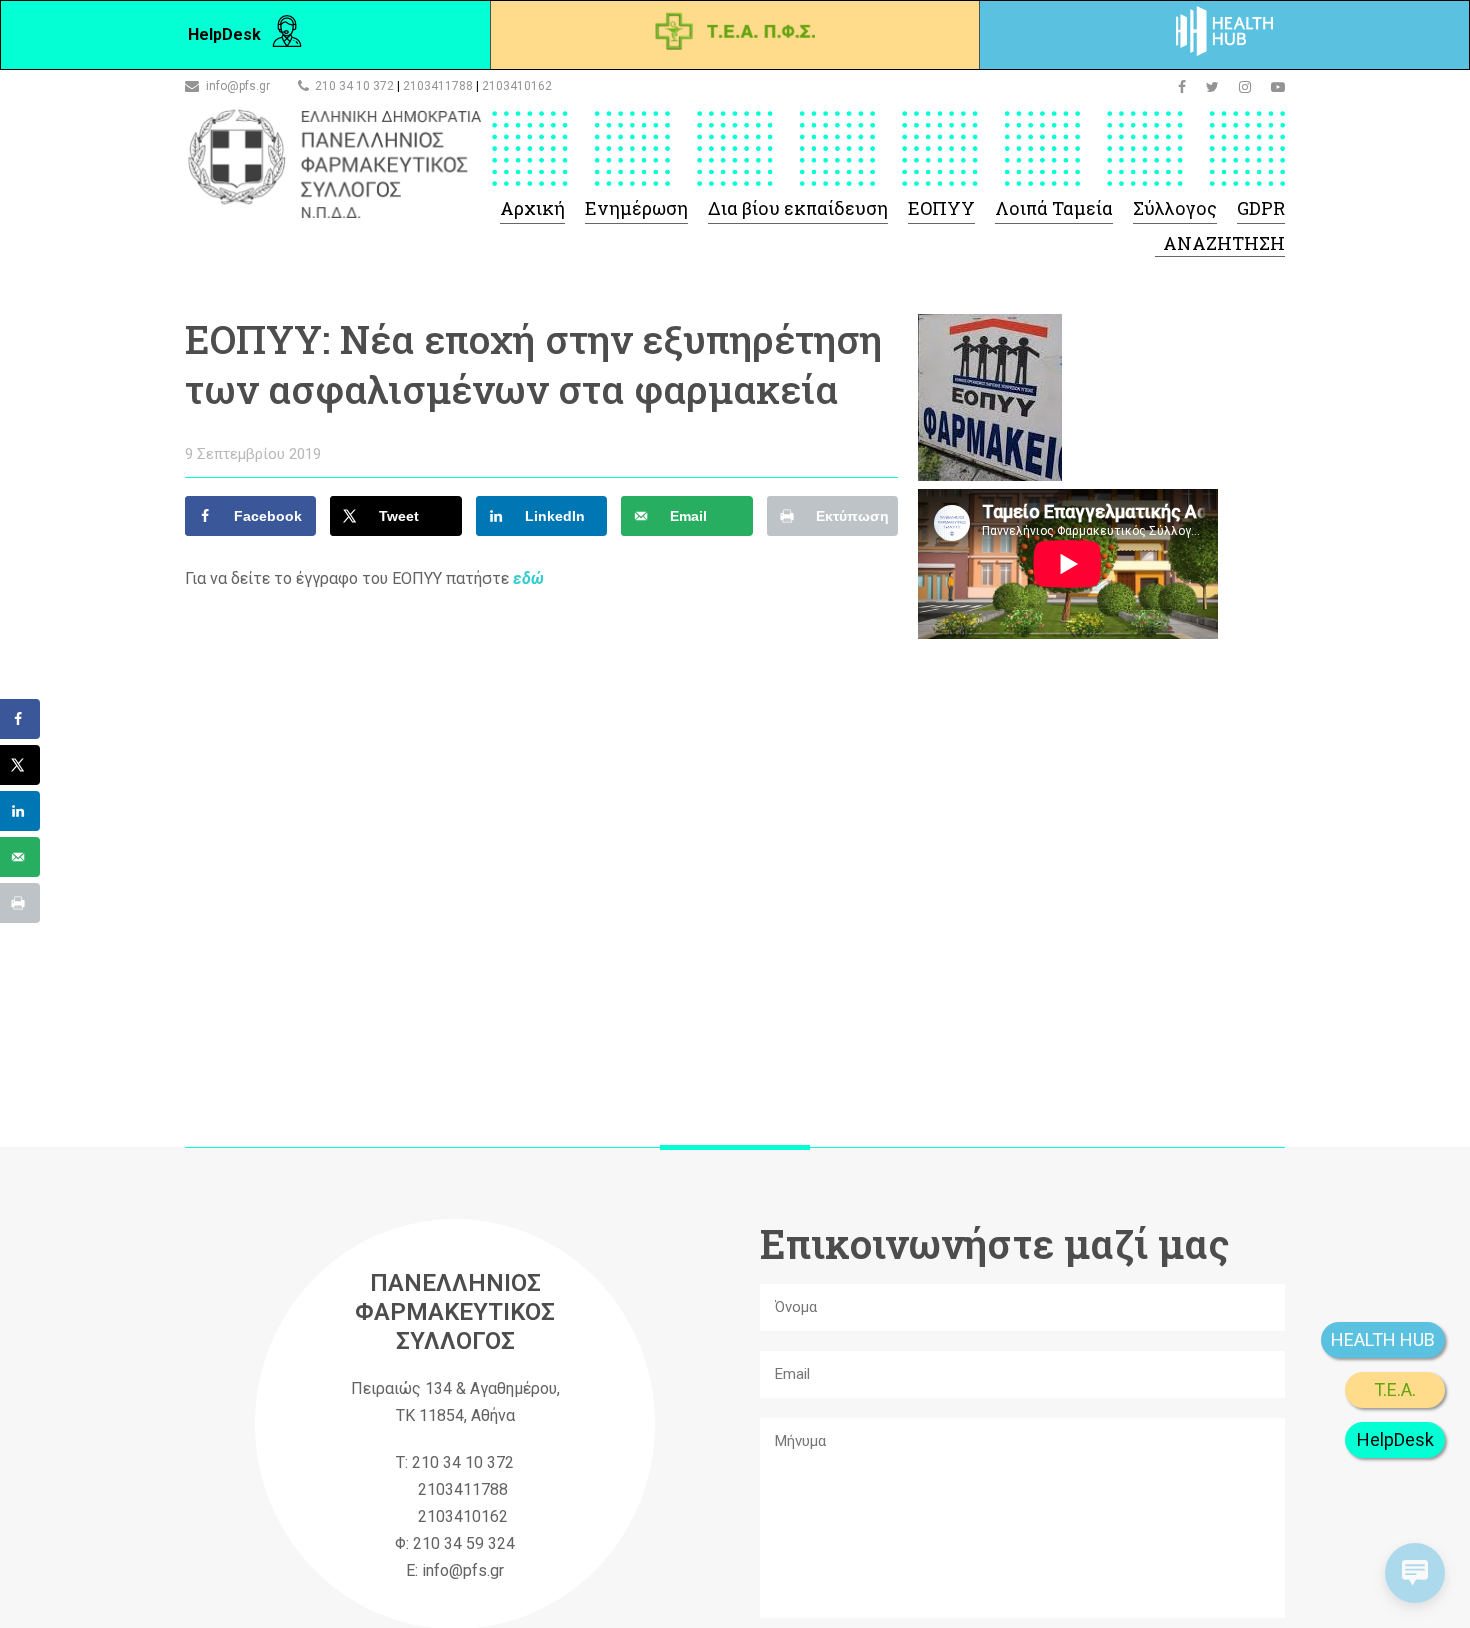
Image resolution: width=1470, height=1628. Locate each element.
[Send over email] (20, 857)
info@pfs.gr (238, 86)
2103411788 (438, 86)
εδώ (528, 578)
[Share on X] (20, 765)
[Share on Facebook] (20, 719)
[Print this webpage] (20, 903)
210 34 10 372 (354, 86)
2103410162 (517, 86)
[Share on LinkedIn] (20, 811)
